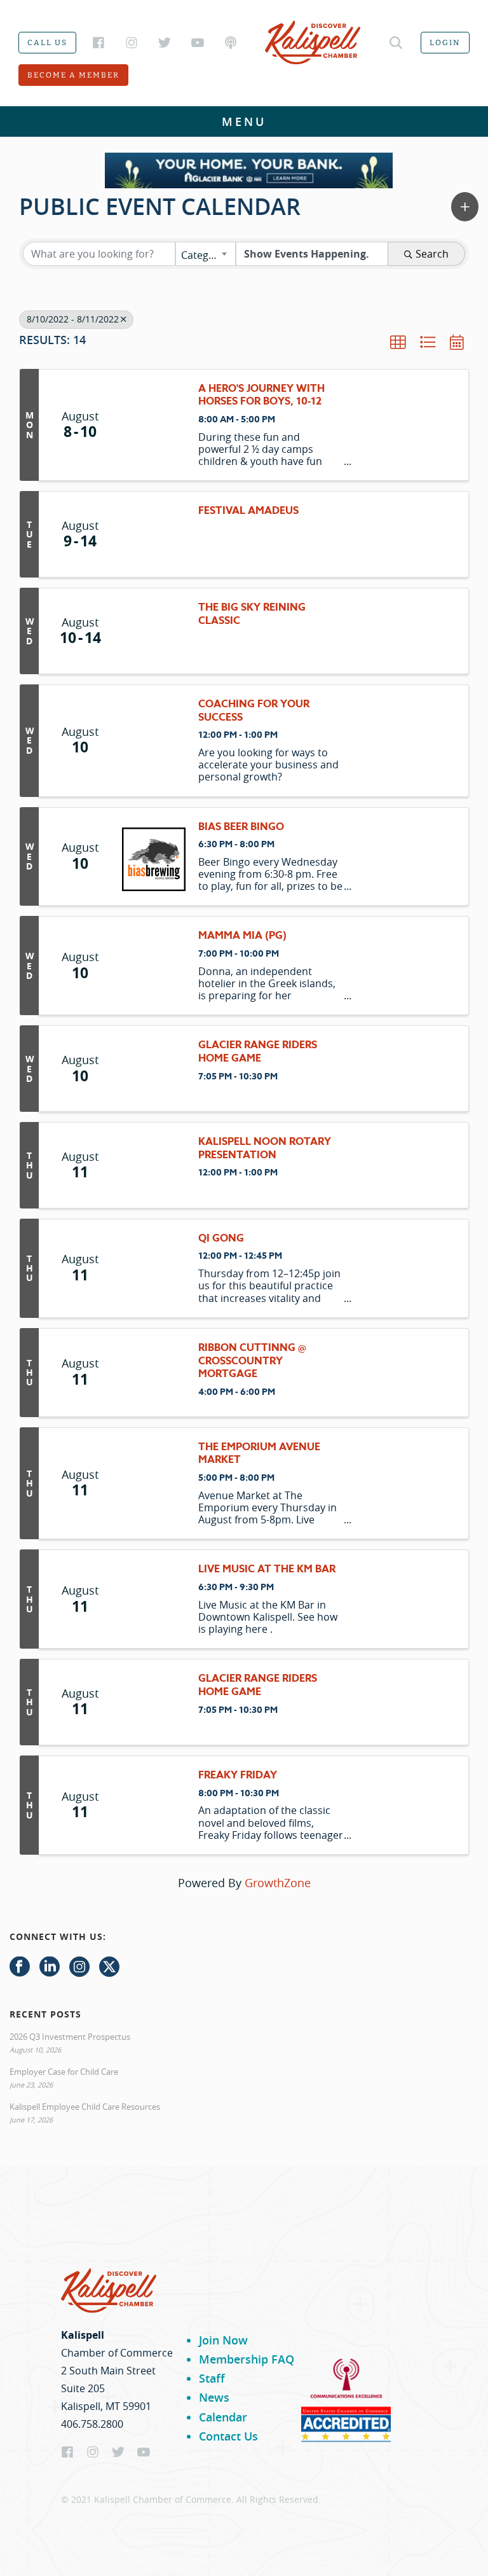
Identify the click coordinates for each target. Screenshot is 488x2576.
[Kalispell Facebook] (98, 43)
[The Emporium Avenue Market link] (153, 1484)
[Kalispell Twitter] (165, 43)
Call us (47, 43)
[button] (465, 207)
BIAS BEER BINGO (241, 827)
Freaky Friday (238, 1776)
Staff (212, 2378)
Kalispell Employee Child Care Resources (85, 2107)
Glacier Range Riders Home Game (258, 1052)
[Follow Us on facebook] (20, 1967)
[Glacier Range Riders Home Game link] (153, 1069)
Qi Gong (221, 1239)
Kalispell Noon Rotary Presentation (265, 1149)
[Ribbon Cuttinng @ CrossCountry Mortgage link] (153, 1373)
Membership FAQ (247, 2359)
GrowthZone (278, 1883)
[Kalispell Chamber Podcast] (231, 43)
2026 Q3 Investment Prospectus (70, 2037)
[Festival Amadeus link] (153, 534)
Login (445, 43)
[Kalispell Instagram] (132, 43)
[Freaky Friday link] (153, 1805)
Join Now (223, 2340)
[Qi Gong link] (153, 1268)
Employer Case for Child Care (64, 2072)
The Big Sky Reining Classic (252, 614)
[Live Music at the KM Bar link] (153, 1599)
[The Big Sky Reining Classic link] (153, 631)
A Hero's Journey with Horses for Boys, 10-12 (261, 396)
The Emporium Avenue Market (259, 1454)
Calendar (223, 2417)
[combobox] (206, 254)
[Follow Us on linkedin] (50, 1967)
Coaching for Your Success (254, 711)
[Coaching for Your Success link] (153, 741)
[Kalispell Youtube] (198, 43)
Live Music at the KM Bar (267, 1569)
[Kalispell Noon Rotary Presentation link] (153, 1165)
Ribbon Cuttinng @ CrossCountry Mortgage (252, 1361)
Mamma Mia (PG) (242, 936)
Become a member (73, 75)
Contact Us (228, 2436)
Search (432, 254)
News (214, 2397)
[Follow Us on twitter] (109, 1967)
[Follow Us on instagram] (79, 1967)
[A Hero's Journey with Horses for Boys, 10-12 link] (153, 425)
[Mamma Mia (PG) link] (153, 966)
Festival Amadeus (248, 511)
